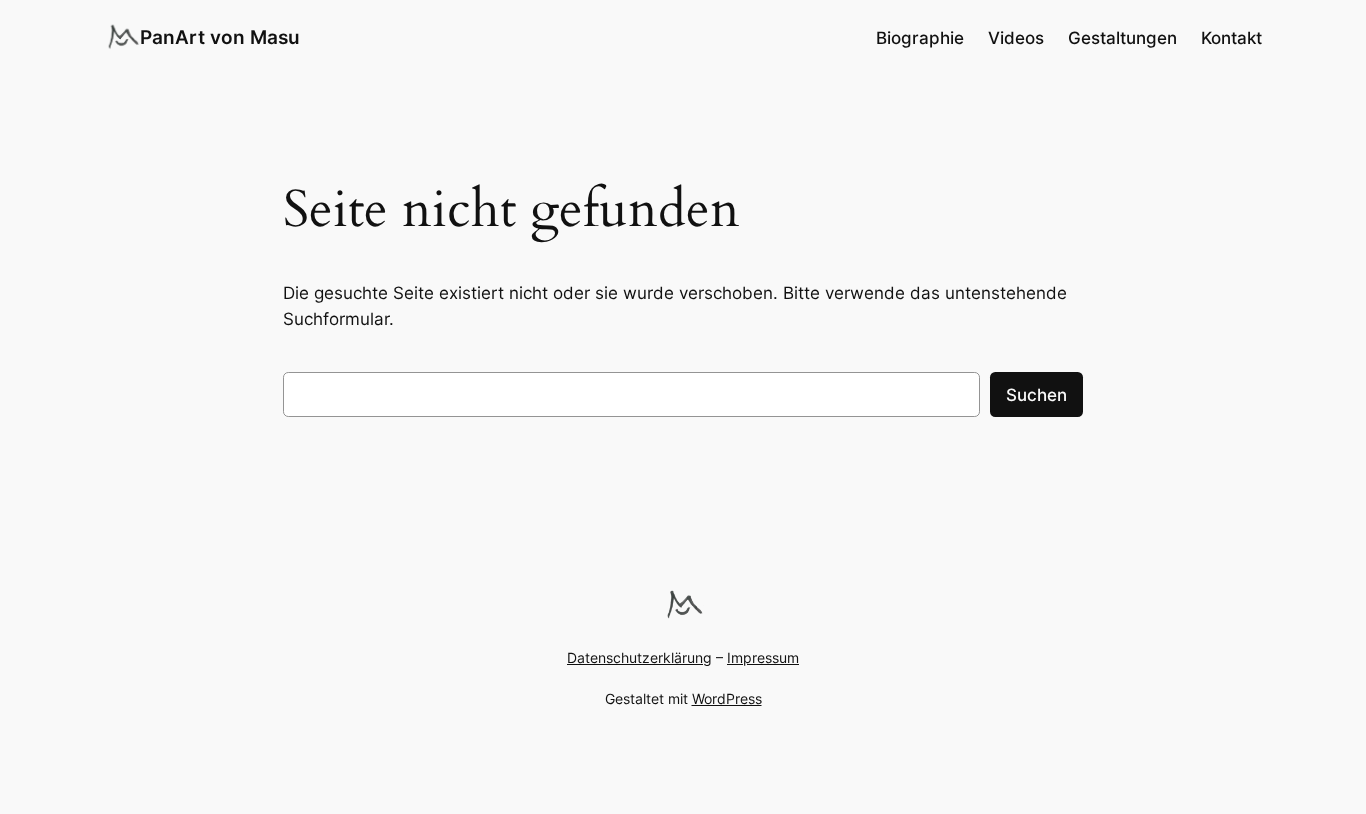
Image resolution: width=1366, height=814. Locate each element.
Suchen (1036, 395)
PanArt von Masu (220, 37)
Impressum (763, 657)
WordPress (727, 698)
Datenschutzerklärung (639, 657)
